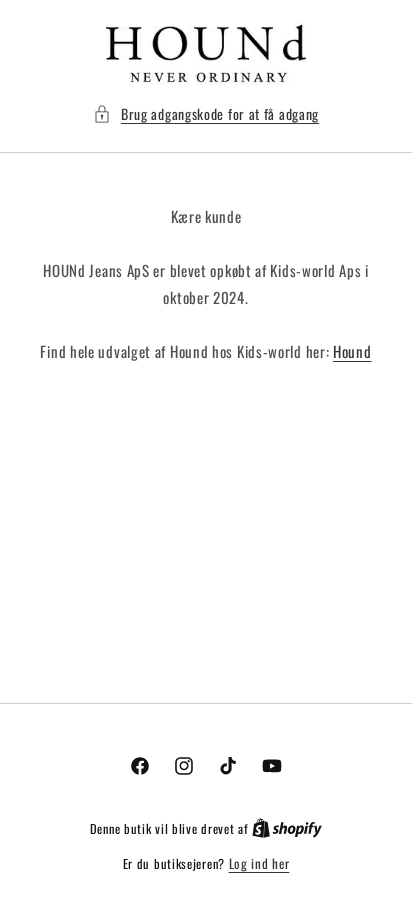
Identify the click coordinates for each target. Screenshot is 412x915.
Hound (352, 351)
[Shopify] (287, 828)
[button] (206, 113)
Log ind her (259, 863)
